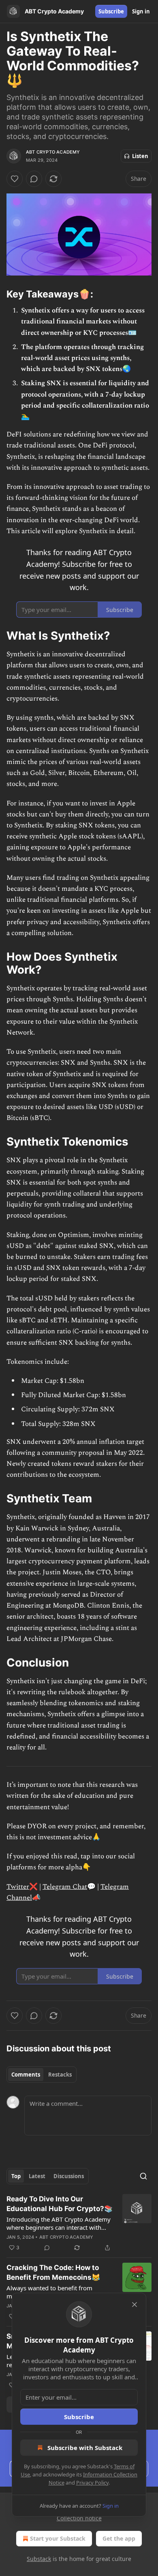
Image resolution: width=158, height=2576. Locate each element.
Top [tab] (16, 2176)
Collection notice (79, 2518)
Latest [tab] (37, 2176)
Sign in (141, 11)
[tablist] (42, 2075)
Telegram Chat (65, 1887)
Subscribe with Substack (85, 2448)
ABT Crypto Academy (53, 152)
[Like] (15, 179)
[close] (135, 2305)
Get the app (119, 2538)
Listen (140, 156)
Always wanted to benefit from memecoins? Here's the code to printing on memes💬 (50, 2292)
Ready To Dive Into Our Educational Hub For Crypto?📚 (60, 2204)
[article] (79, 2223)
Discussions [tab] (69, 2176)
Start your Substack (58, 2538)
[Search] (143, 2176)
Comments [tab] (26, 2075)
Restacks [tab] (60, 2075)
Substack (39, 2559)
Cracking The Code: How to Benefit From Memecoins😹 (53, 2272)
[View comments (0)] (34, 179)
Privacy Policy (92, 2483)
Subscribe (111, 11)
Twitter (18, 1887)
